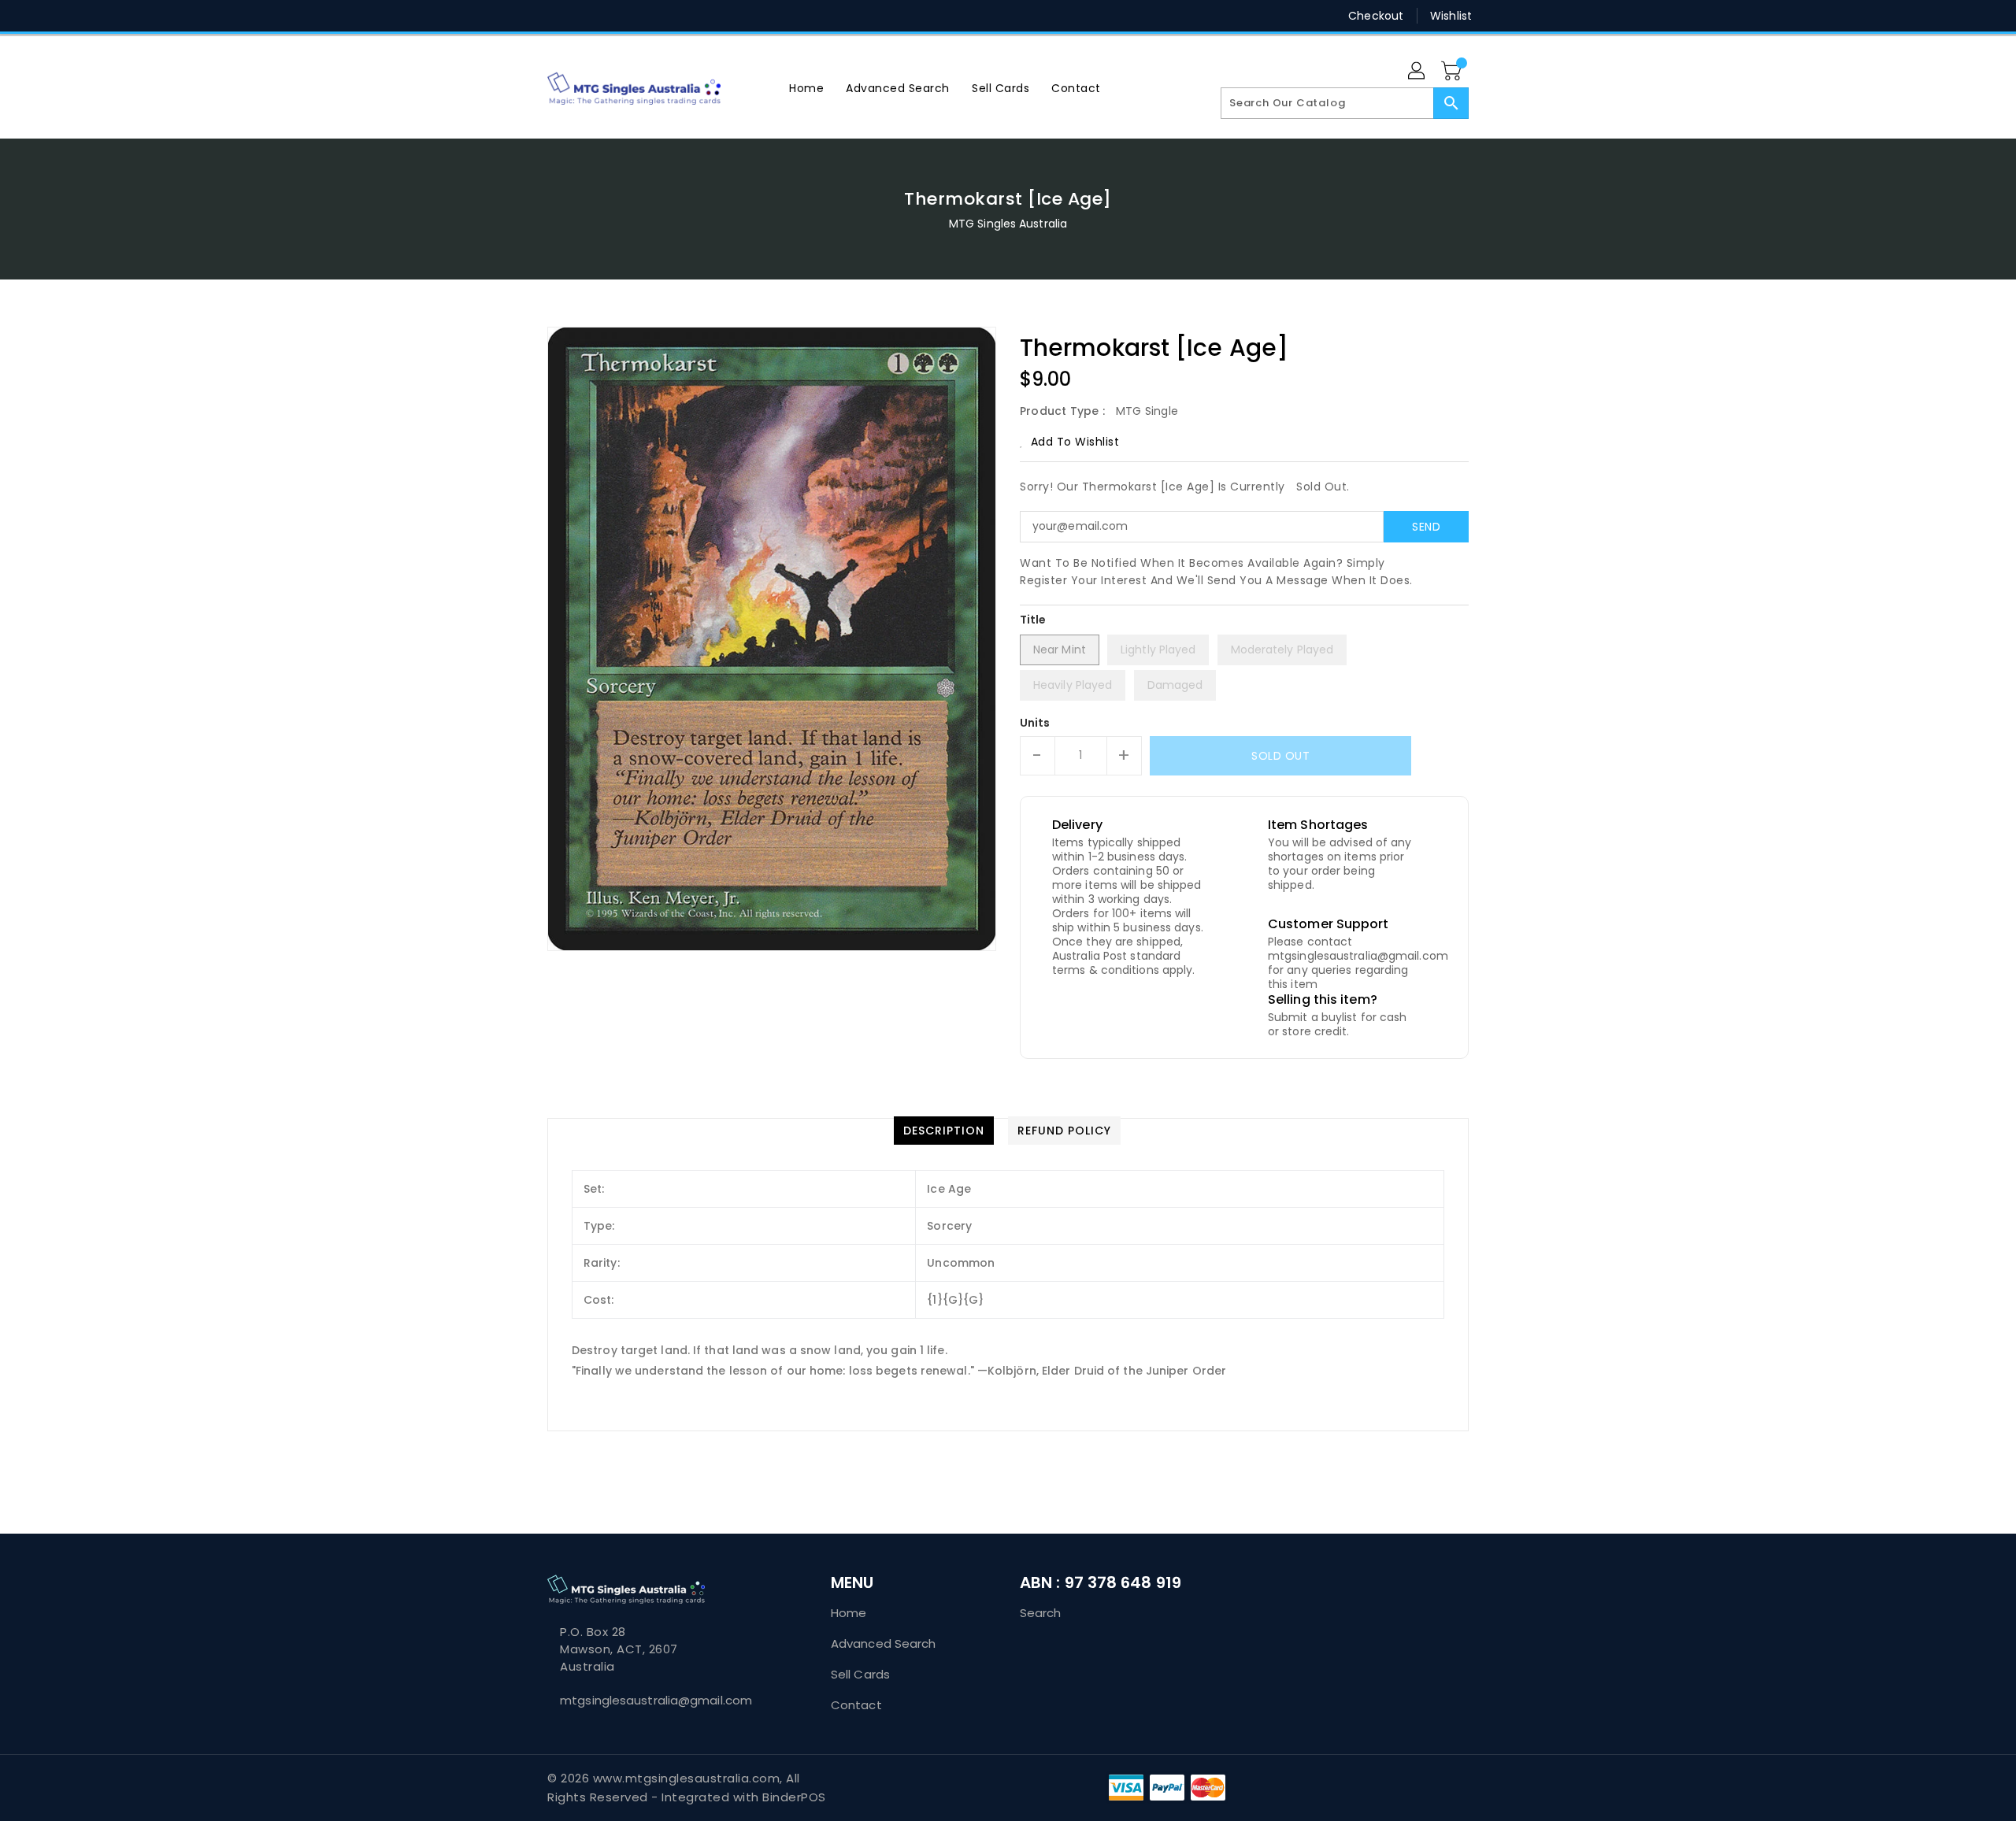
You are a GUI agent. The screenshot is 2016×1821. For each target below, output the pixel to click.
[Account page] (1417, 72)
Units (1035, 723)
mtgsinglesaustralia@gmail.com (656, 1700)
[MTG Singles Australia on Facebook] (525, 16)
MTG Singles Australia (1008, 224)
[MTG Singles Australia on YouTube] (676, 16)
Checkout (1376, 16)
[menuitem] (806, 88)
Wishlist (1451, 16)
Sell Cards (860, 1674)
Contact (856, 1705)
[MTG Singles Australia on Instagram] (615, 16)
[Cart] (1453, 72)
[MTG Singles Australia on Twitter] (555, 16)
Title (1033, 620)
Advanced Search (884, 1643)
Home (849, 1613)
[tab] (944, 1131)
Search (1041, 1613)
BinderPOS (794, 1797)
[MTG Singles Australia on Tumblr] (645, 16)
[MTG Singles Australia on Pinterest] (585, 16)
